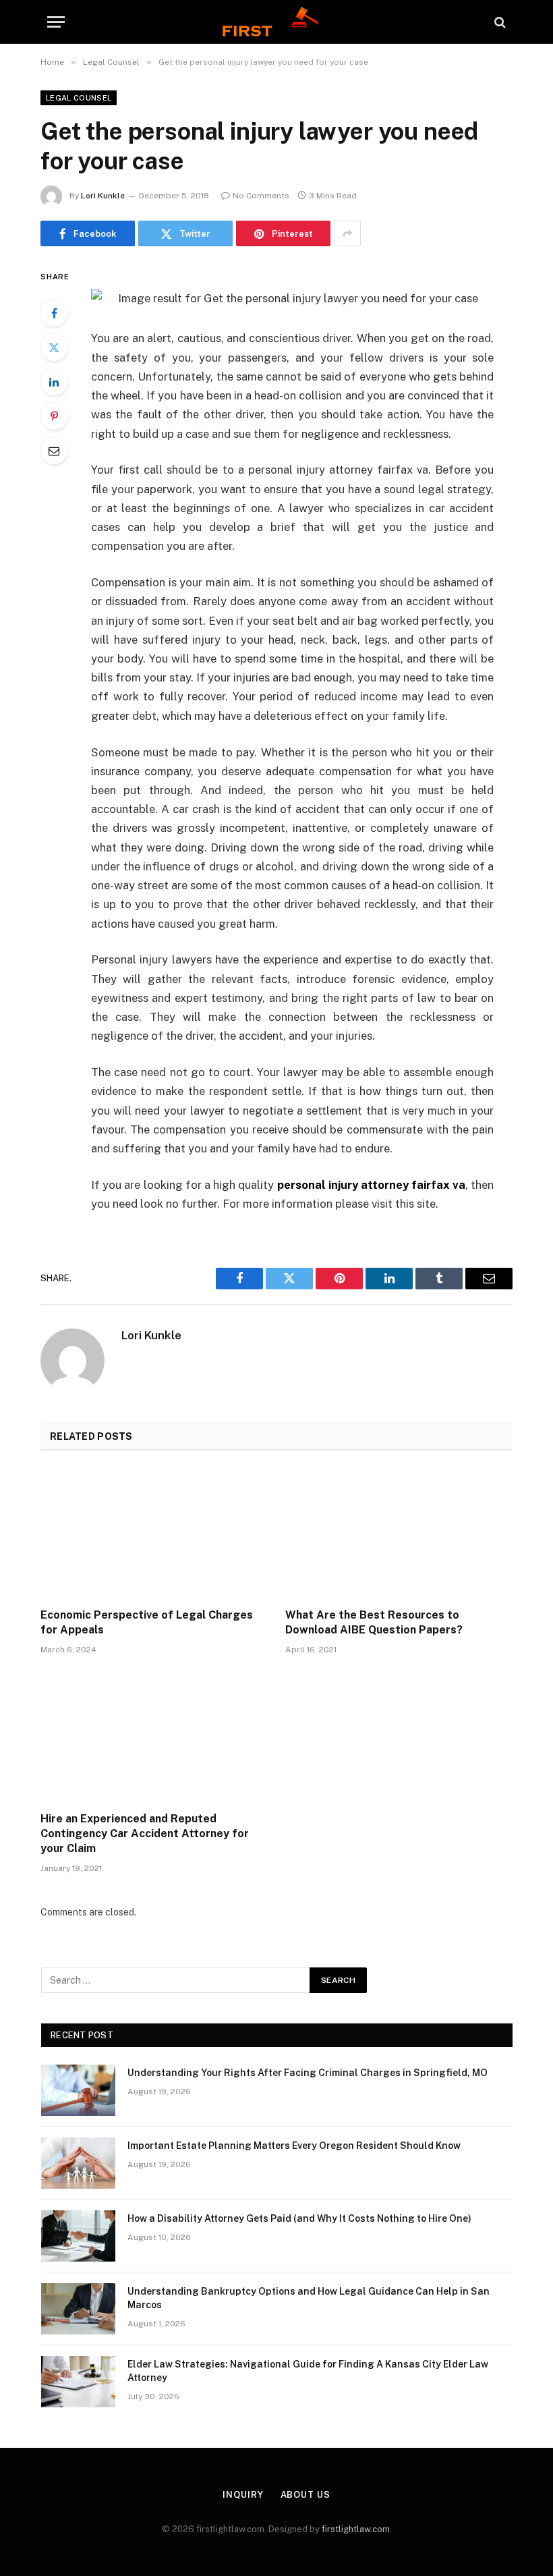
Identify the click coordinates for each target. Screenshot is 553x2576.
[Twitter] (54, 347)
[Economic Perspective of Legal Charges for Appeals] (154, 1534)
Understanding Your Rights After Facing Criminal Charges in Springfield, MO (308, 2073)
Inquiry (243, 2495)
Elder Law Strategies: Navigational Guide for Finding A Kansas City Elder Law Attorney (308, 2371)
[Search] (499, 22)
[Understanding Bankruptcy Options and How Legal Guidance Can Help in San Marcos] (78, 2309)
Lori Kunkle (103, 196)
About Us (305, 2495)
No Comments (261, 196)
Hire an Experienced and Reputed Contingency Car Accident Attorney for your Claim (145, 1833)
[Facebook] (54, 313)
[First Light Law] (276, 22)
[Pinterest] (54, 416)
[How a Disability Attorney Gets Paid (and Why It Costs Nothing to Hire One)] (78, 2236)
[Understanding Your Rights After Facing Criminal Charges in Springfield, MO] (78, 2090)
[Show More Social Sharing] (347, 233)
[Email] (54, 451)
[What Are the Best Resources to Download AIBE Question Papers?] (399, 1534)
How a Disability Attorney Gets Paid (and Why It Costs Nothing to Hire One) (299, 2218)
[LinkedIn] (54, 382)
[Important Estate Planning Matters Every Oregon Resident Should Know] (78, 2163)
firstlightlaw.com (356, 2529)
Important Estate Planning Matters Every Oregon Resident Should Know (294, 2146)
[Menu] (56, 22)
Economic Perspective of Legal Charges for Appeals (147, 1622)
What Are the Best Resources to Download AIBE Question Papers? (374, 1622)
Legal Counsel (79, 98)
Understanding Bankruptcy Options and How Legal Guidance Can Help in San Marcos (309, 2298)
